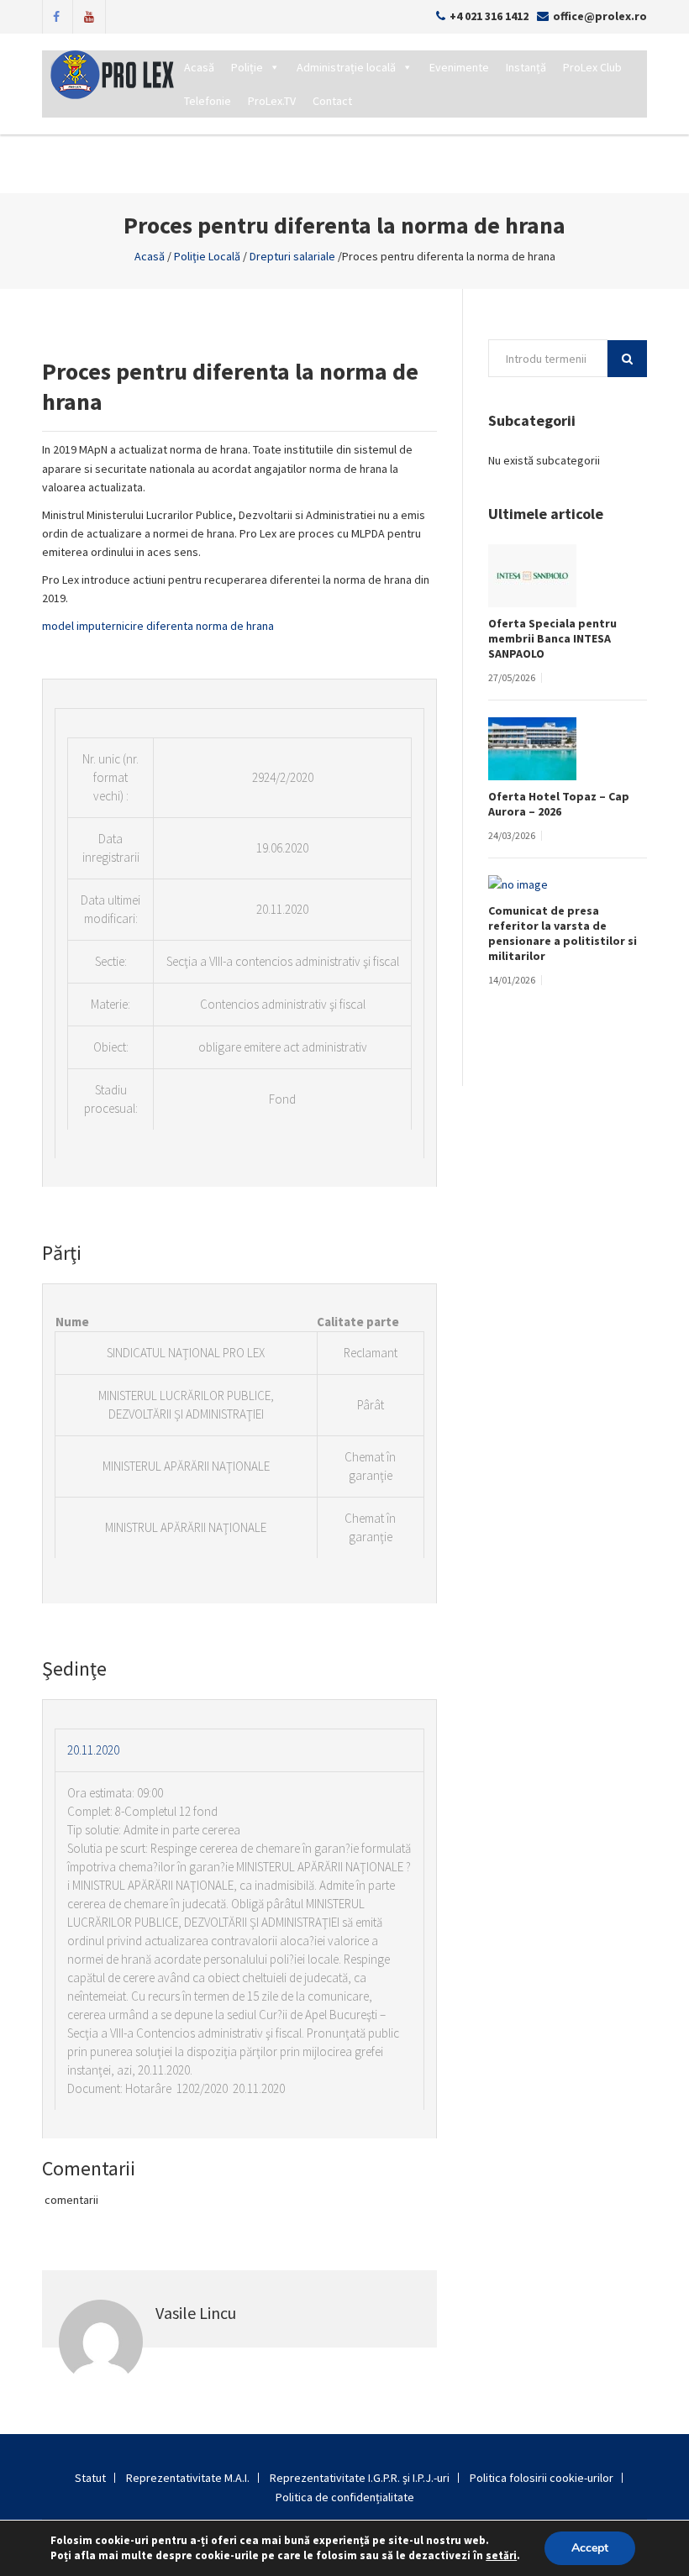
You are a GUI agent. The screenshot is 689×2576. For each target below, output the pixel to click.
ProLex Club (592, 67)
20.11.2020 (93, 1750)
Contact (332, 101)
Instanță (526, 67)
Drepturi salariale (292, 256)
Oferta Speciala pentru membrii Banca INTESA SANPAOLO (552, 638)
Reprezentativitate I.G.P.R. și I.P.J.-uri (360, 2478)
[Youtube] (89, 15)
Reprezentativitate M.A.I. (188, 2478)
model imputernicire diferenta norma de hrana (158, 626)
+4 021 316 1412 (489, 16)
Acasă (199, 67)
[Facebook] (56, 15)
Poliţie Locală (207, 256)
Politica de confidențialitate (345, 2497)
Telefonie (208, 101)
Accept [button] (590, 2548)
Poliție (247, 67)
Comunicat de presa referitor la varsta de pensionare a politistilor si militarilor (563, 933)
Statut (90, 2478)
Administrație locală (346, 67)
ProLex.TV (272, 101)
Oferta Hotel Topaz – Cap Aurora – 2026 (559, 804)
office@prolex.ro (600, 16)
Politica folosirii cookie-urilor (542, 2478)
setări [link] (501, 2555)
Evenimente (459, 67)
